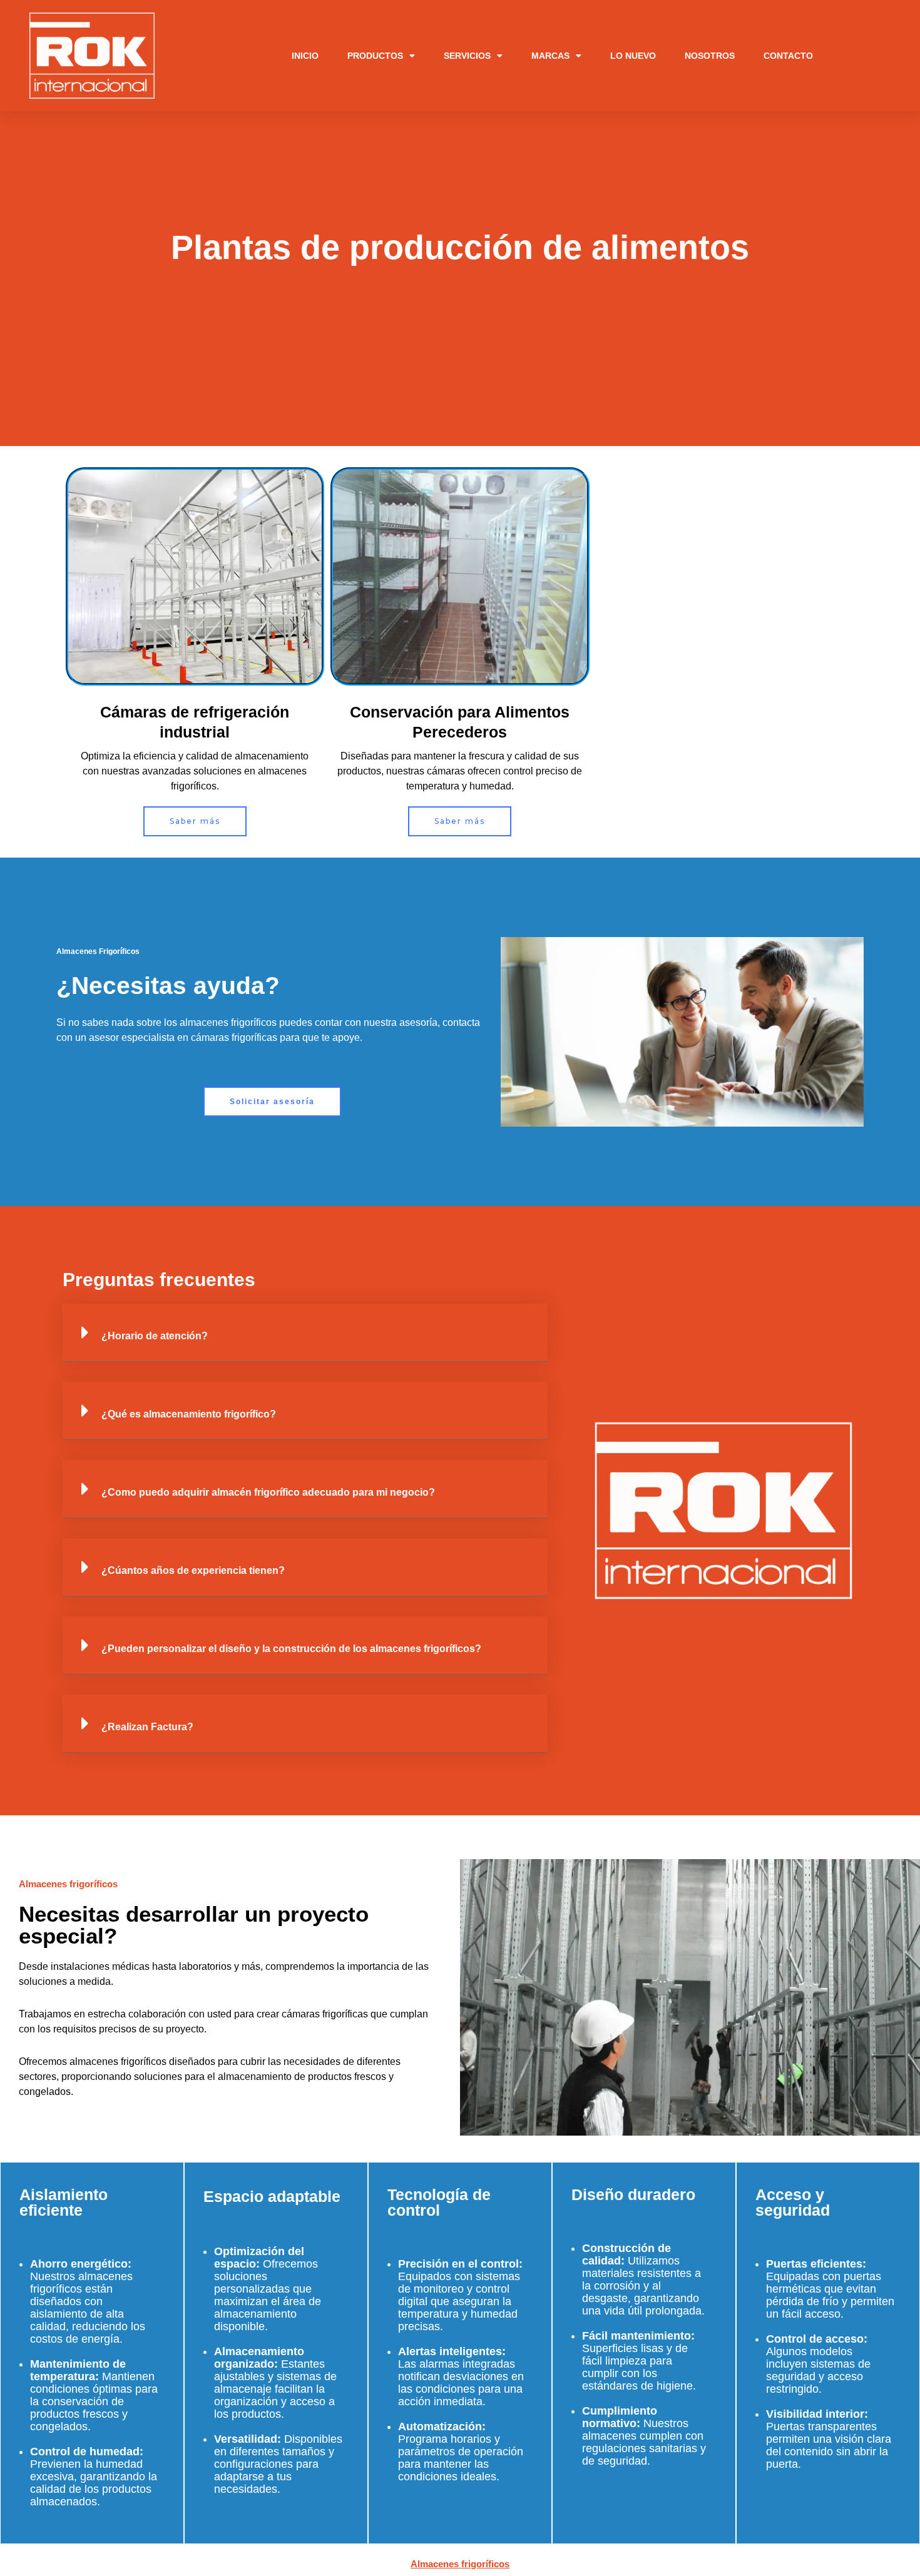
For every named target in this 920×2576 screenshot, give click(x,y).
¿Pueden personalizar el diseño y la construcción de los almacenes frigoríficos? (291, 1649)
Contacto (788, 56)
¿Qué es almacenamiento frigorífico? (189, 1414)
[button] (305, 1333)
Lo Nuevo (633, 56)
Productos (375, 56)
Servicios (467, 56)
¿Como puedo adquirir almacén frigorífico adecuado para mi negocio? (268, 1492)
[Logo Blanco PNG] (92, 56)
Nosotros (710, 56)
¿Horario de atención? (155, 1336)
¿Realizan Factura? (147, 1727)
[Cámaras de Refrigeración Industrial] (195, 576)
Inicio (305, 56)
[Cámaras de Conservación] (460, 576)
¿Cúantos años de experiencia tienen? (193, 1570)
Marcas (550, 56)
